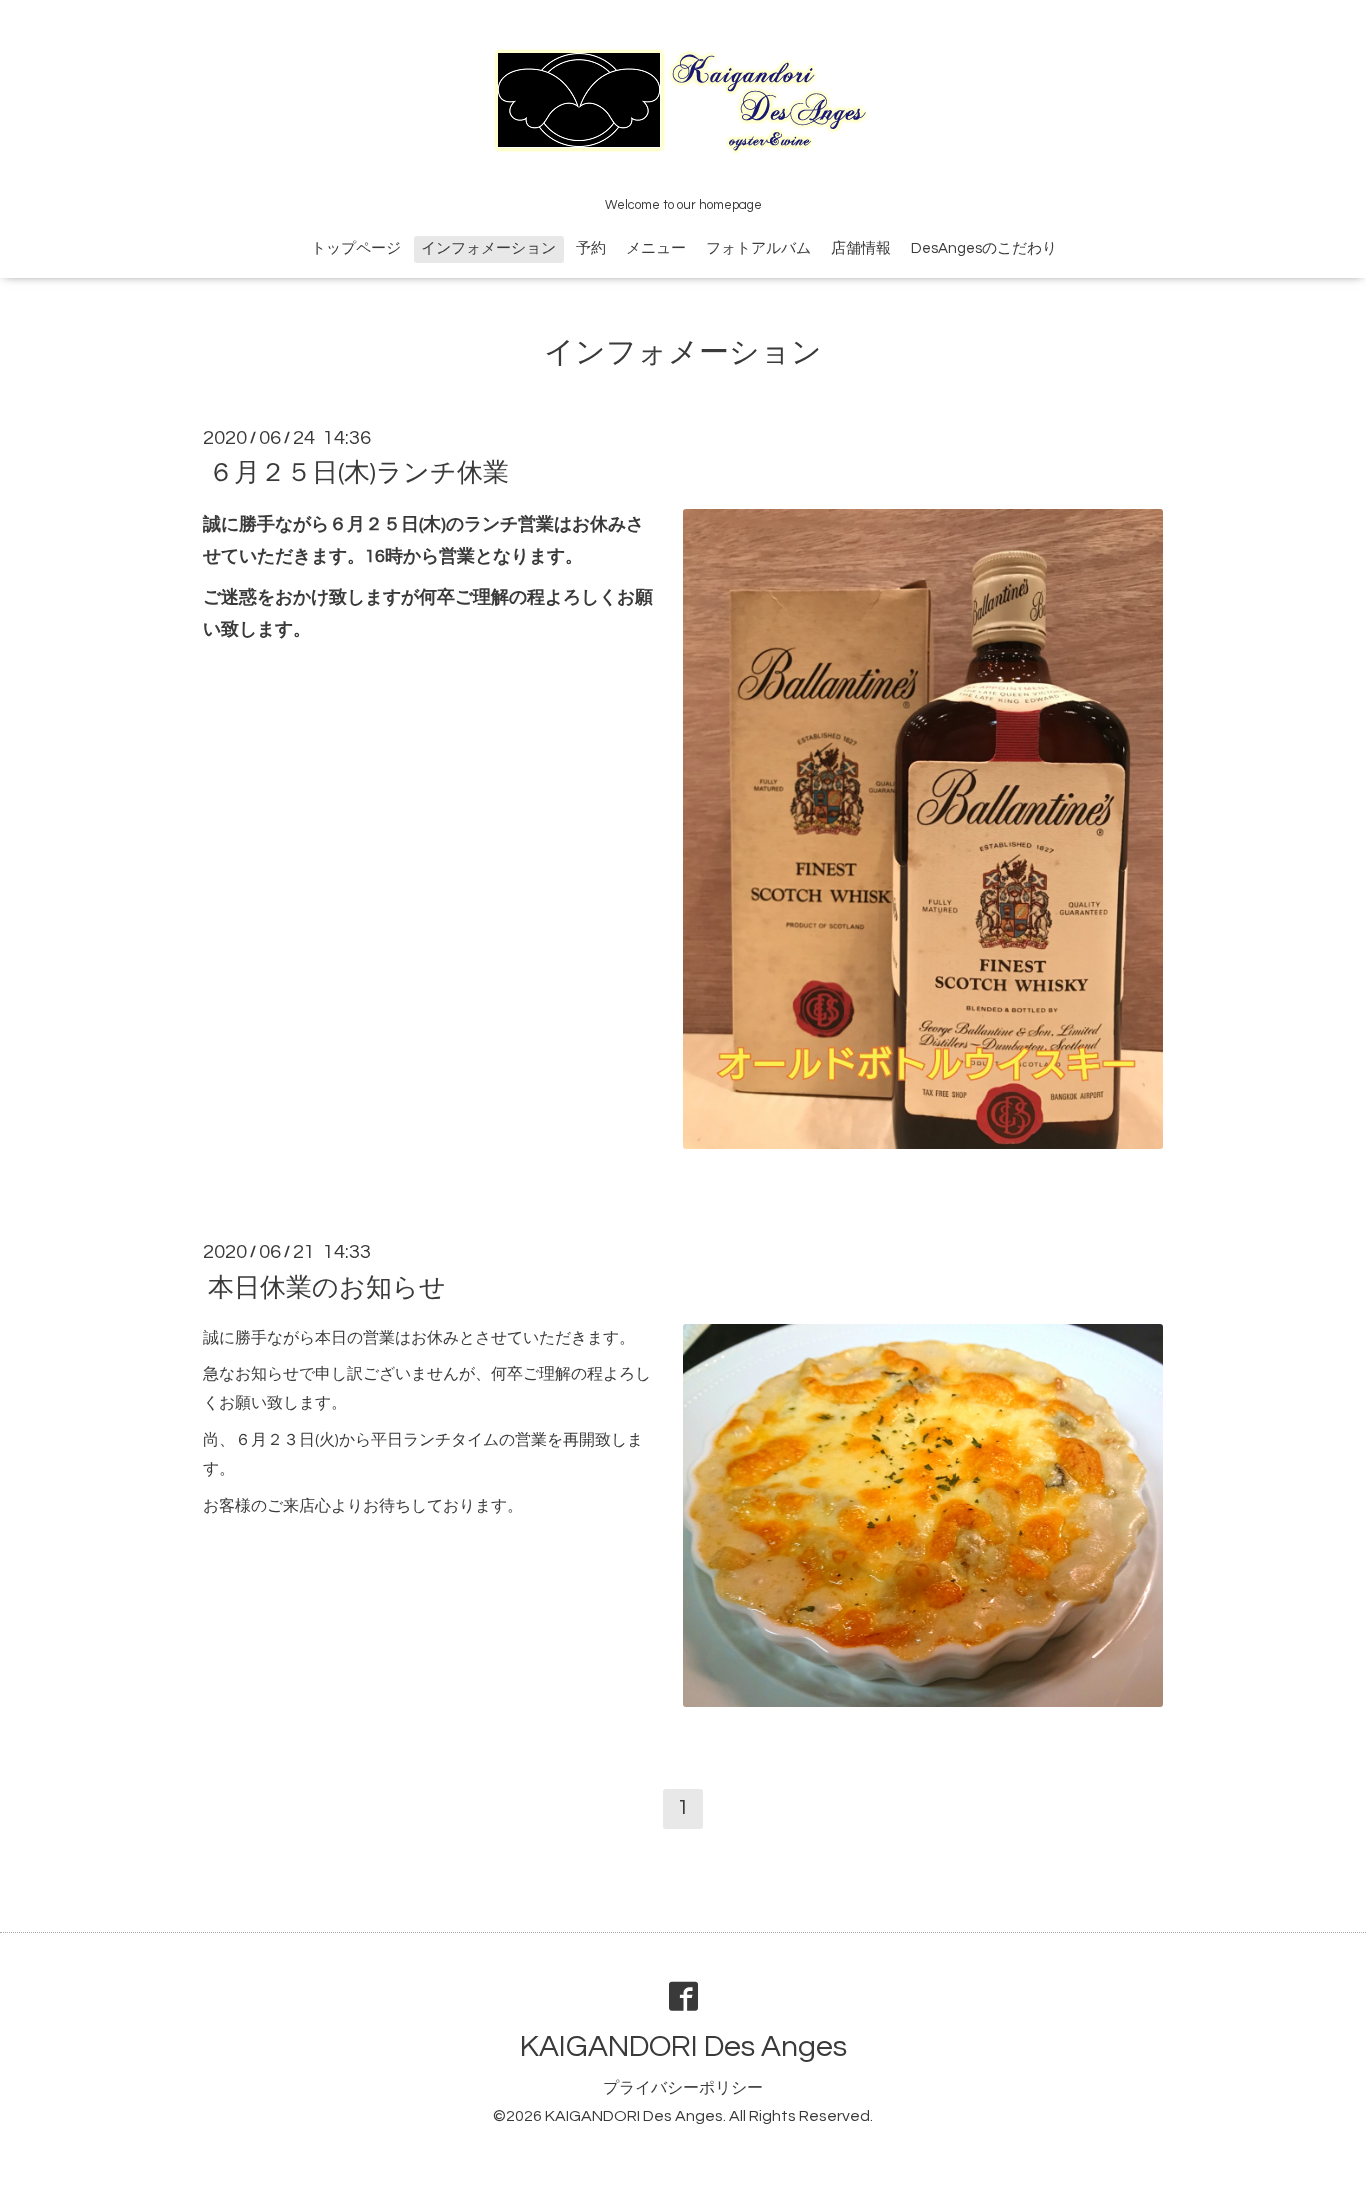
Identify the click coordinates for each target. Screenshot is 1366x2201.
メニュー (656, 248)
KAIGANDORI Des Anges (683, 2046)
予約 (591, 248)
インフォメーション (488, 248)
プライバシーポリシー (683, 2088)
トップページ (356, 248)
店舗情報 (861, 248)
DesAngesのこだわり (984, 248)
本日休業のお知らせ (327, 1287)
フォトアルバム (758, 248)
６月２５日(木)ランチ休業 (358, 473)
